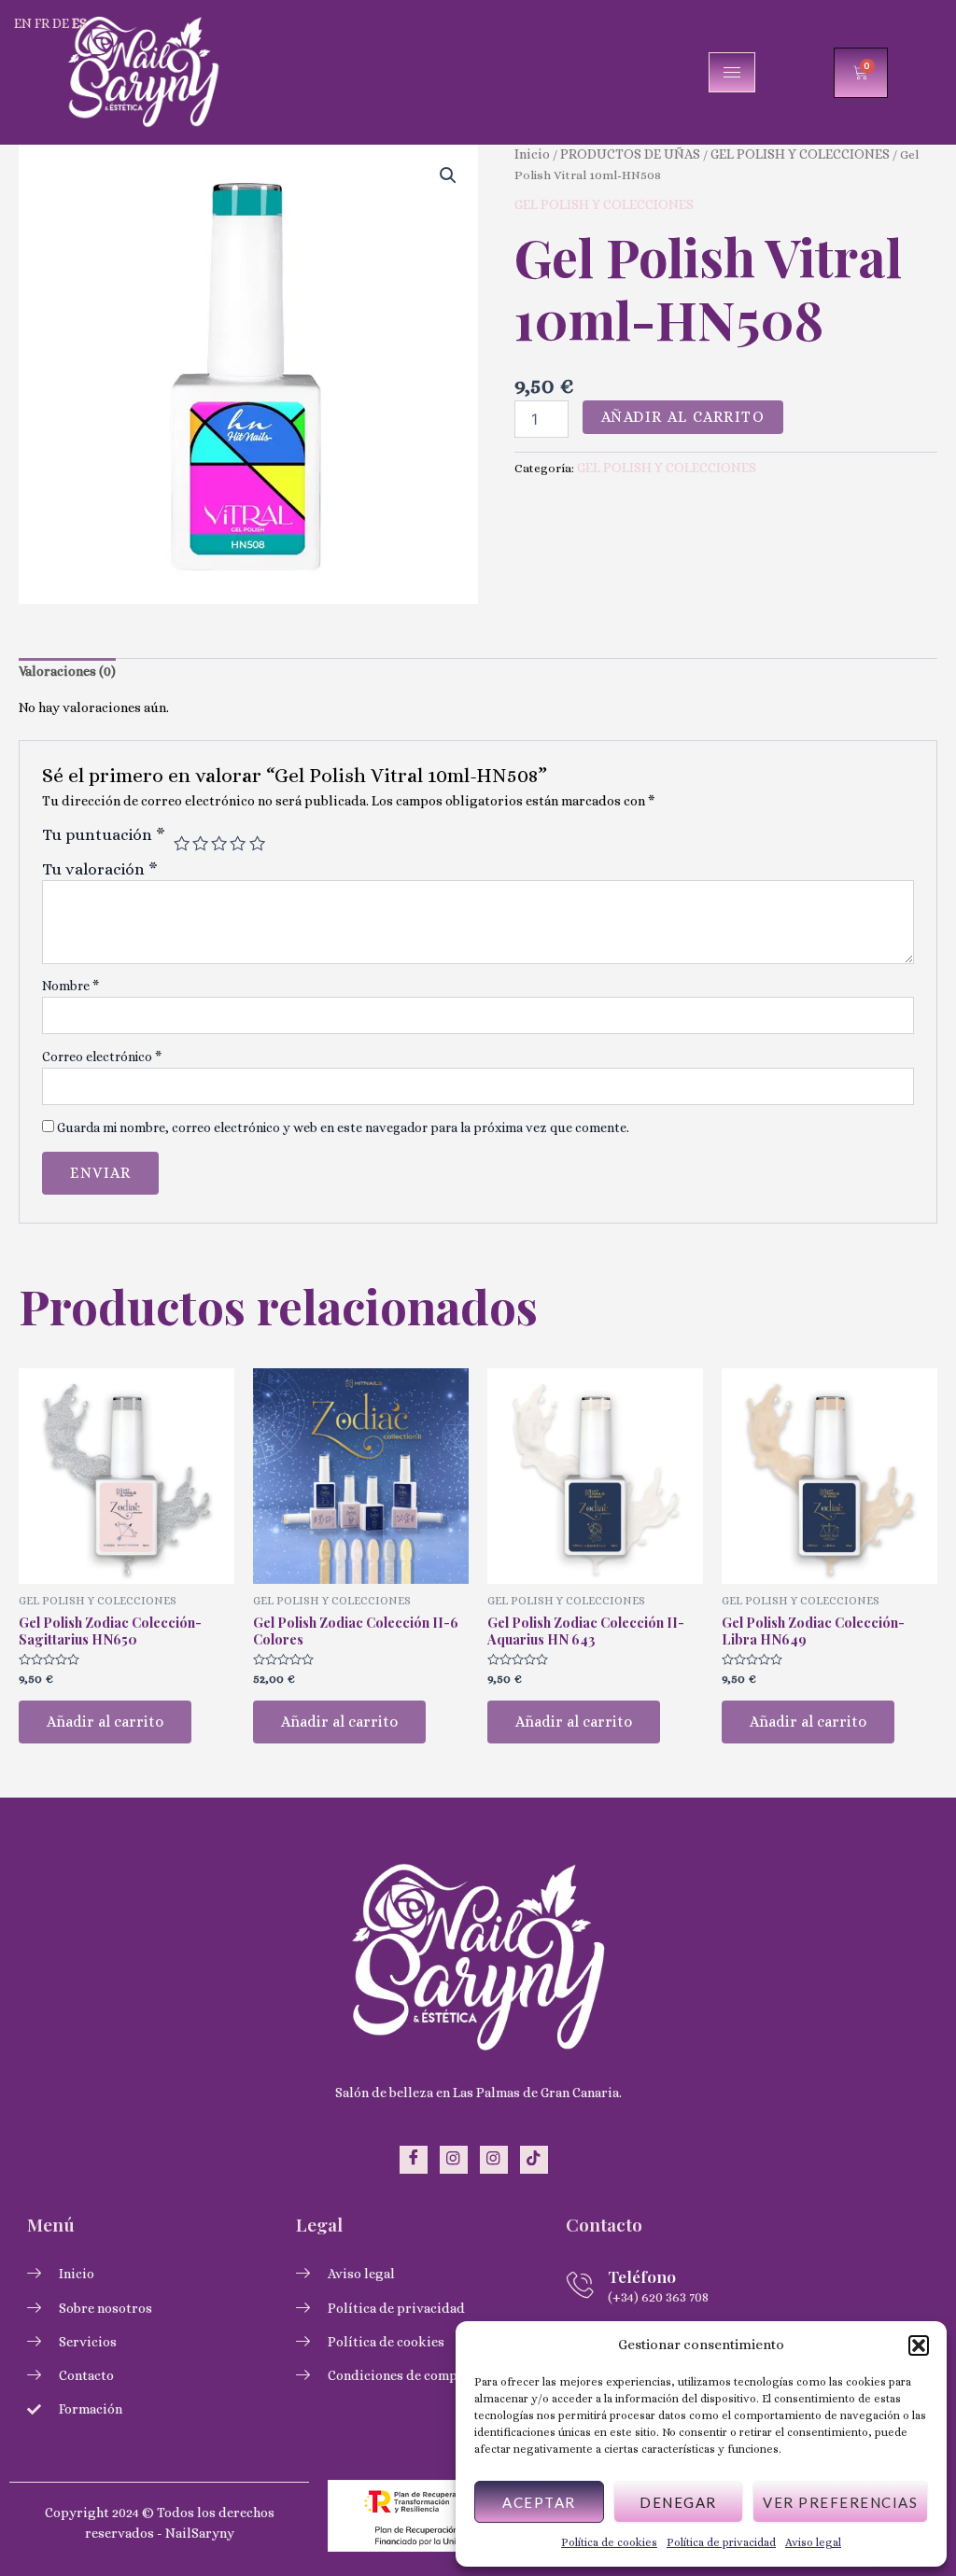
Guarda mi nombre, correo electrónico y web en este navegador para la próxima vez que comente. (343, 1127)
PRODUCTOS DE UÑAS (630, 154)
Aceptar (539, 2502)
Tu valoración (100, 869)
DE (61, 23)
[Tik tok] (534, 2160)
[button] (919, 2345)
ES (79, 23)
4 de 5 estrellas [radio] (238, 843)
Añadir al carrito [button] (105, 1722)
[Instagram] (454, 2160)
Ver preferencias (840, 2502)
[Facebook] (414, 2160)
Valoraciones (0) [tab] (67, 671)
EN (23, 23)
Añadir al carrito (683, 417)
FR (42, 23)
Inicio (532, 154)
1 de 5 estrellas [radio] (182, 843)
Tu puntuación (104, 834)
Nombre (70, 986)
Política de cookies (609, 2542)
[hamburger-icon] (732, 72)
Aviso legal (813, 2542)
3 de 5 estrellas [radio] (219, 843)
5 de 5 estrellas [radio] (257, 843)
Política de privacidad (721, 2542)
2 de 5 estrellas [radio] (200, 843)
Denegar (678, 2502)
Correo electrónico (102, 1057)
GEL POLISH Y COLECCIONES (800, 154)
